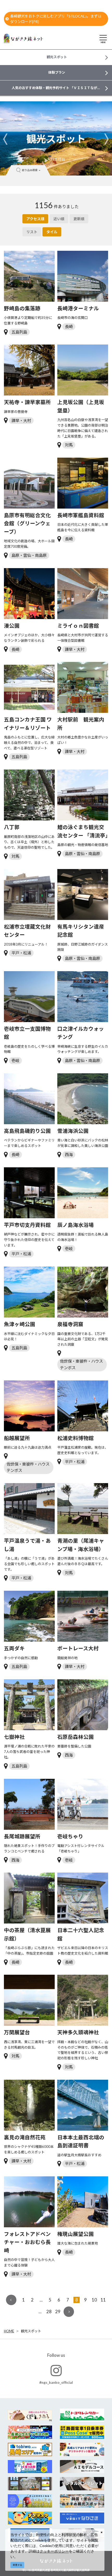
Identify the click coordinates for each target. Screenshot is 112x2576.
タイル (52, 232)
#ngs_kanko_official (56, 2382)
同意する (17, 2565)
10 (94, 2300)
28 (49, 2312)
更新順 (79, 219)
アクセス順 (35, 219)
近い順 (59, 219)
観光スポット (31, 2331)
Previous (5, 139)
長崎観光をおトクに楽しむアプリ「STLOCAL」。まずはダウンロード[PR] (56, 19)
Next (107, 139)
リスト (32, 232)
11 (103, 2300)
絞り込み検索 (30, 170)
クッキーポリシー (54, 2551)
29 (58, 2312)
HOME (9, 2331)
